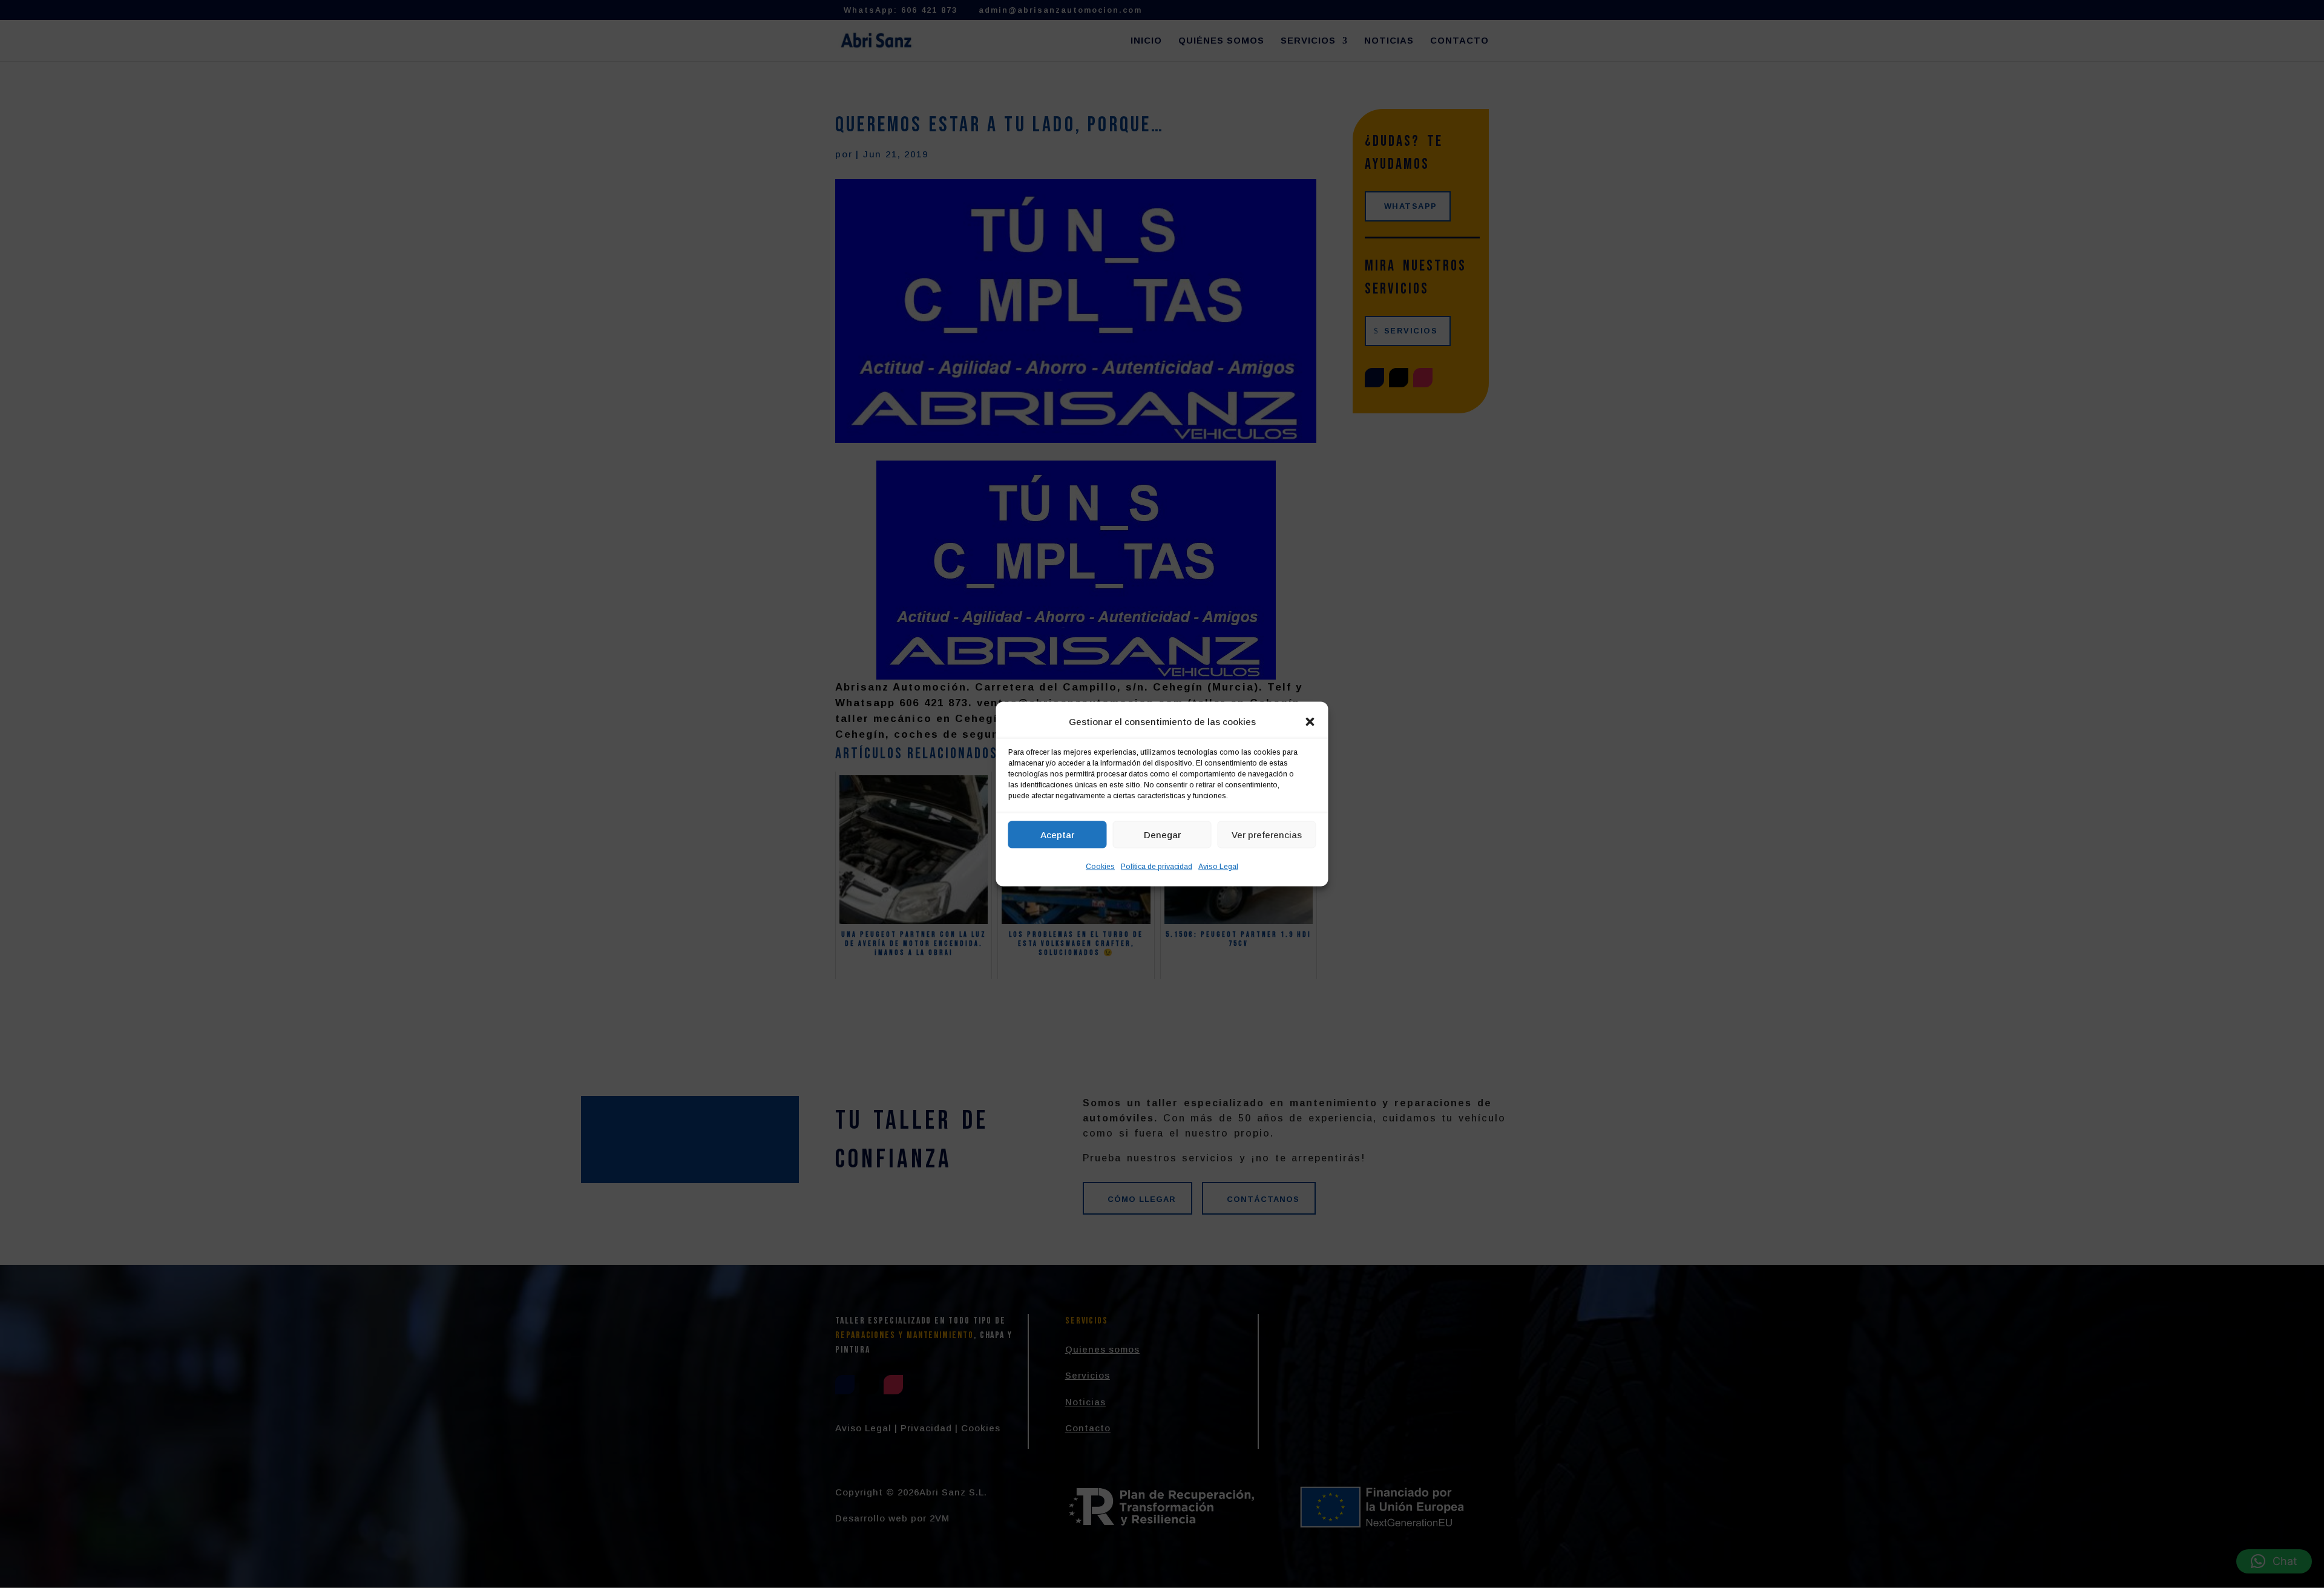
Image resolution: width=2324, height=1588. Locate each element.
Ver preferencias (1267, 834)
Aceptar (1057, 834)
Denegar (1162, 834)
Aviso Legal (1218, 867)
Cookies (1100, 867)
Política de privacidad (1157, 867)
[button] (1310, 722)
